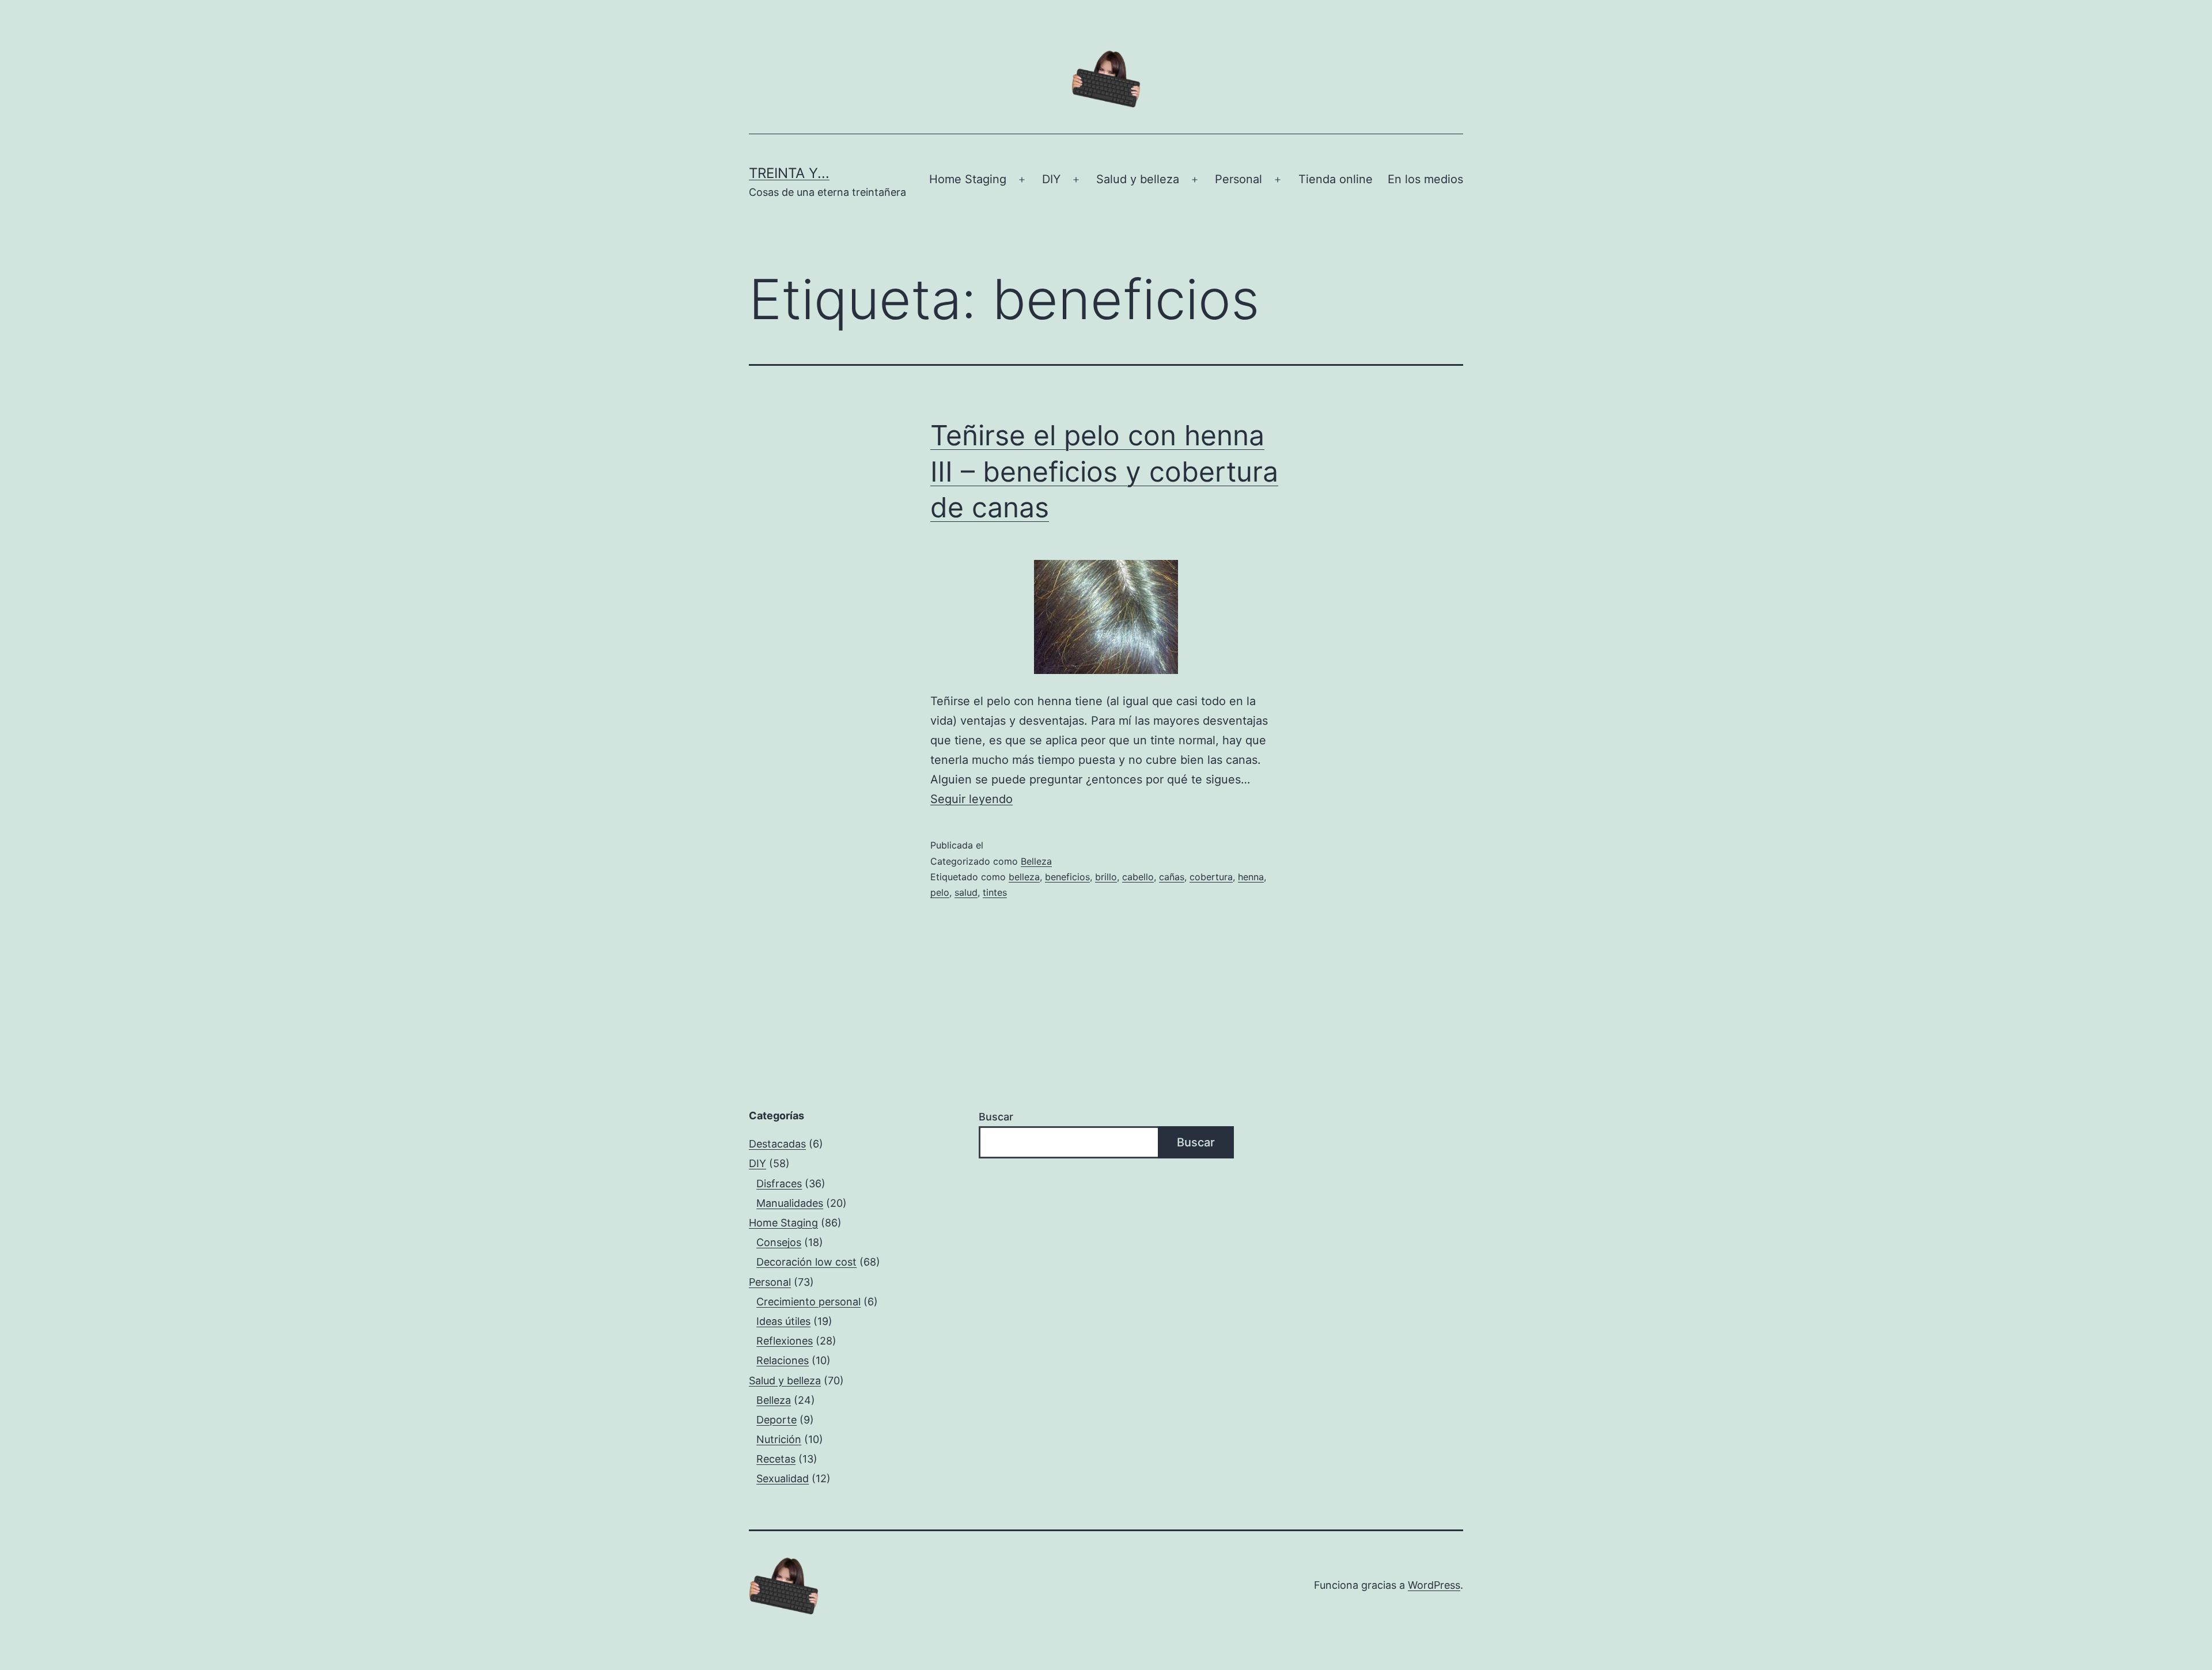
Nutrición (779, 1439)
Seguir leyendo (971, 799)
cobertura (1211, 877)
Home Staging (968, 179)
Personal (1238, 179)
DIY (1051, 179)
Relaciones (783, 1360)
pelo (940, 892)
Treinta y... (789, 173)
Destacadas (777, 1144)
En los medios (1425, 179)
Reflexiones (785, 1341)
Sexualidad (783, 1478)
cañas (1172, 877)
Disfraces (779, 1184)
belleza (1024, 877)
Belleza (1036, 861)
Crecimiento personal (808, 1302)
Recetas (776, 1459)
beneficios (1067, 877)
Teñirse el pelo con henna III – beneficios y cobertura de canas (1104, 471)
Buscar (996, 1117)
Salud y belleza (1138, 179)
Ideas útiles (783, 1321)
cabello (1138, 877)
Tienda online (1336, 179)
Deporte (777, 1420)
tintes (995, 892)
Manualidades (790, 1203)
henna (1251, 877)
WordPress (1434, 1585)
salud (966, 892)
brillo (1106, 877)
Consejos (779, 1242)
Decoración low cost (806, 1262)
